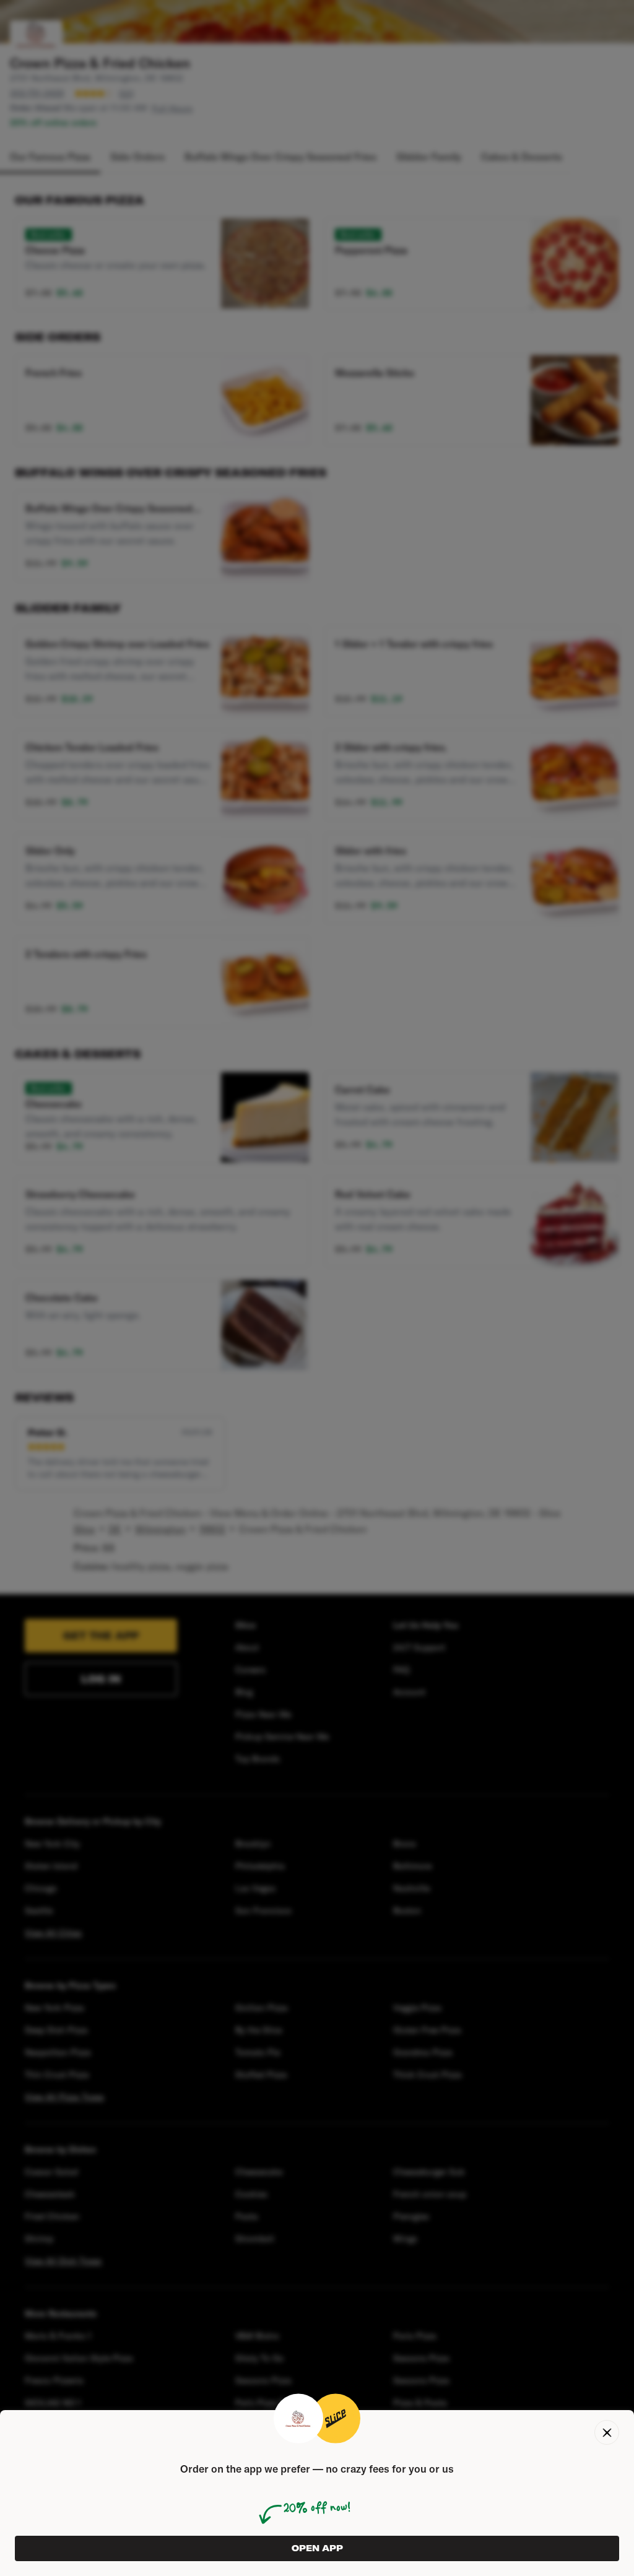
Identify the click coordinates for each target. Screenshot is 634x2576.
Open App (317, 2548)
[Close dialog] (607, 2432)
